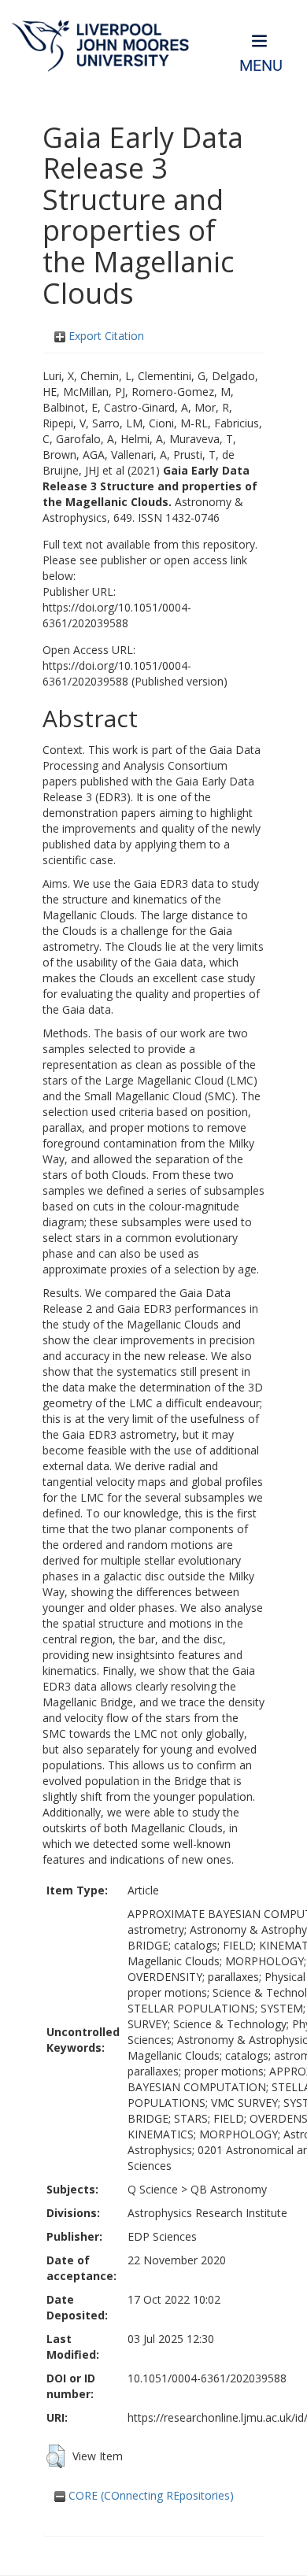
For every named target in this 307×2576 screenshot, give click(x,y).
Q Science (153, 2189)
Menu (261, 66)
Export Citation (105, 336)
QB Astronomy (229, 2189)
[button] (55, 2456)
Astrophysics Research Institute (207, 2213)
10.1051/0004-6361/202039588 (207, 2378)
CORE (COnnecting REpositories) (150, 2495)
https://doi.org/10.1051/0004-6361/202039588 (117, 615)
